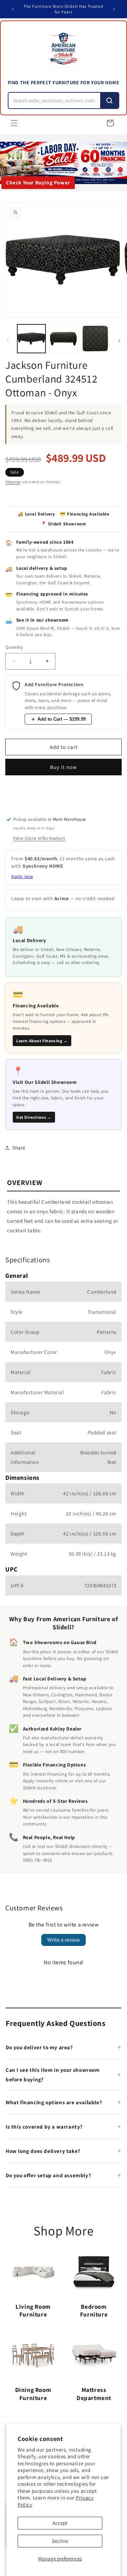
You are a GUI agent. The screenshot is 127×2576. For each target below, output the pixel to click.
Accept (60, 2523)
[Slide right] (119, 341)
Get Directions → (34, 1117)
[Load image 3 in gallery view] (95, 338)
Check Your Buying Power (38, 182)
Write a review (64, 1940)
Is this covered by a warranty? (44, 2127)
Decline (60, 2541)
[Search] (109, 100)
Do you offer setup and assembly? (48, 2175)
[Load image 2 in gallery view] (63, 338)
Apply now (22, 876)
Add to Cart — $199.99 (62, 719)
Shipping (13, 482)
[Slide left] (8, 341)
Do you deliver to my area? (39, 2047)
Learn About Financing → (42, 1041)
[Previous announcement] (13, 9)
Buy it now (64, 767)
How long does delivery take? (43, 2151)
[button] (14, 123)
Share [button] (19, 1148)
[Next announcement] (114, 9)
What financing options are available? (54, 2102)
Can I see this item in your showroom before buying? (53, 2075)
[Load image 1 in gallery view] (31, 338)
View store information (39, 838)
